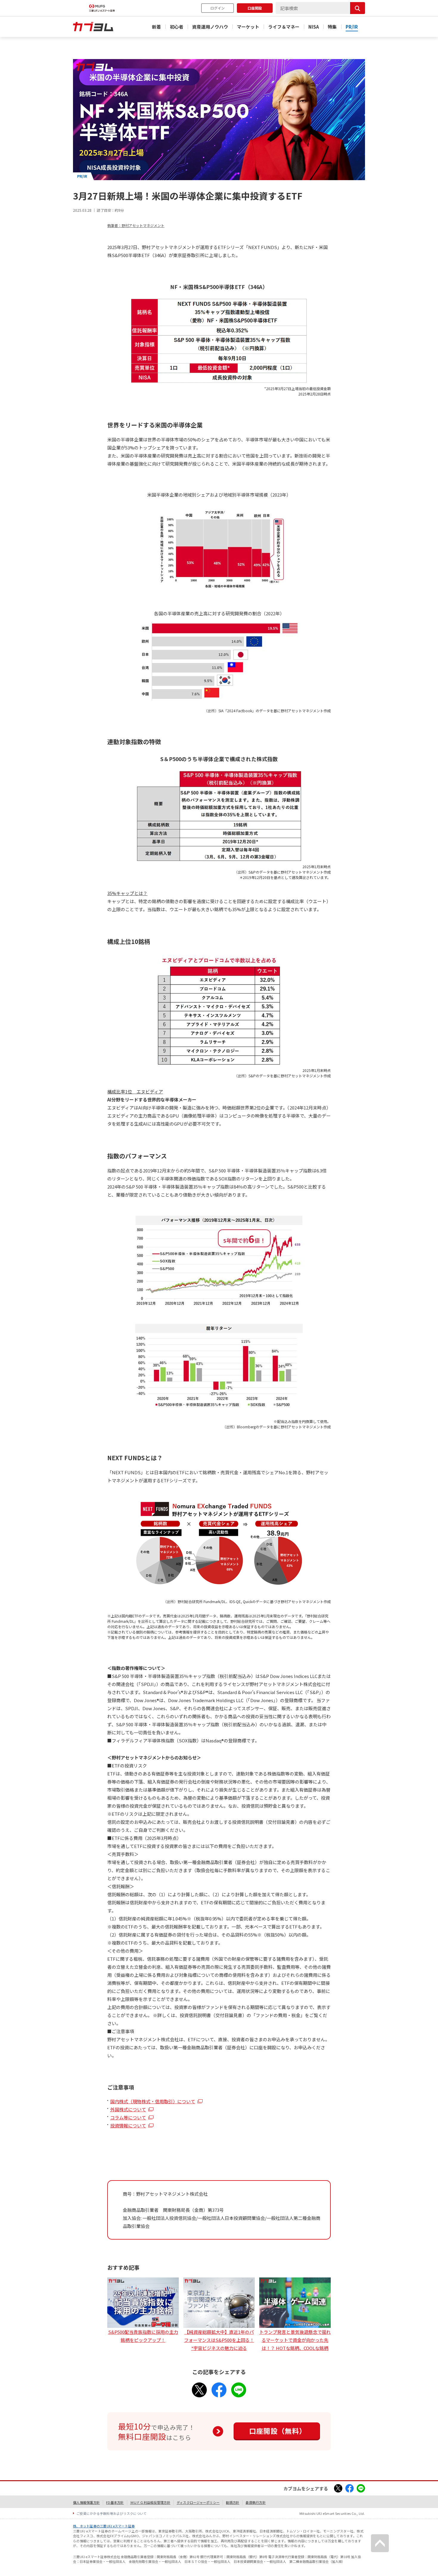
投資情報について (128, 2125)
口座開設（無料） (278, 2431)
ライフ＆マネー (284, 27)
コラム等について (128, 2117)
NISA (314, 27)
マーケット (248, 27)
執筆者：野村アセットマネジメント (136, 225)
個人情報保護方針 (86, 2502)
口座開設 (255, 8)
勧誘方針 (233, 2502)
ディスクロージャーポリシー (198, 2502)
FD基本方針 (115, 2502)
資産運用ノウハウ (210, 27)
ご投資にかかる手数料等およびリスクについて (112, 2513)
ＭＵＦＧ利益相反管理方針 (150, 2502)
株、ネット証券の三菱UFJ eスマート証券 (104, 2526)
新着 (156, 27)
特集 (332, 27)
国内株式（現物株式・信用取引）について (153, 2101)
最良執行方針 (256, 2502)
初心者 (177, 27)
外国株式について (128, 2109)
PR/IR (352, 27)
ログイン (218, 8)
